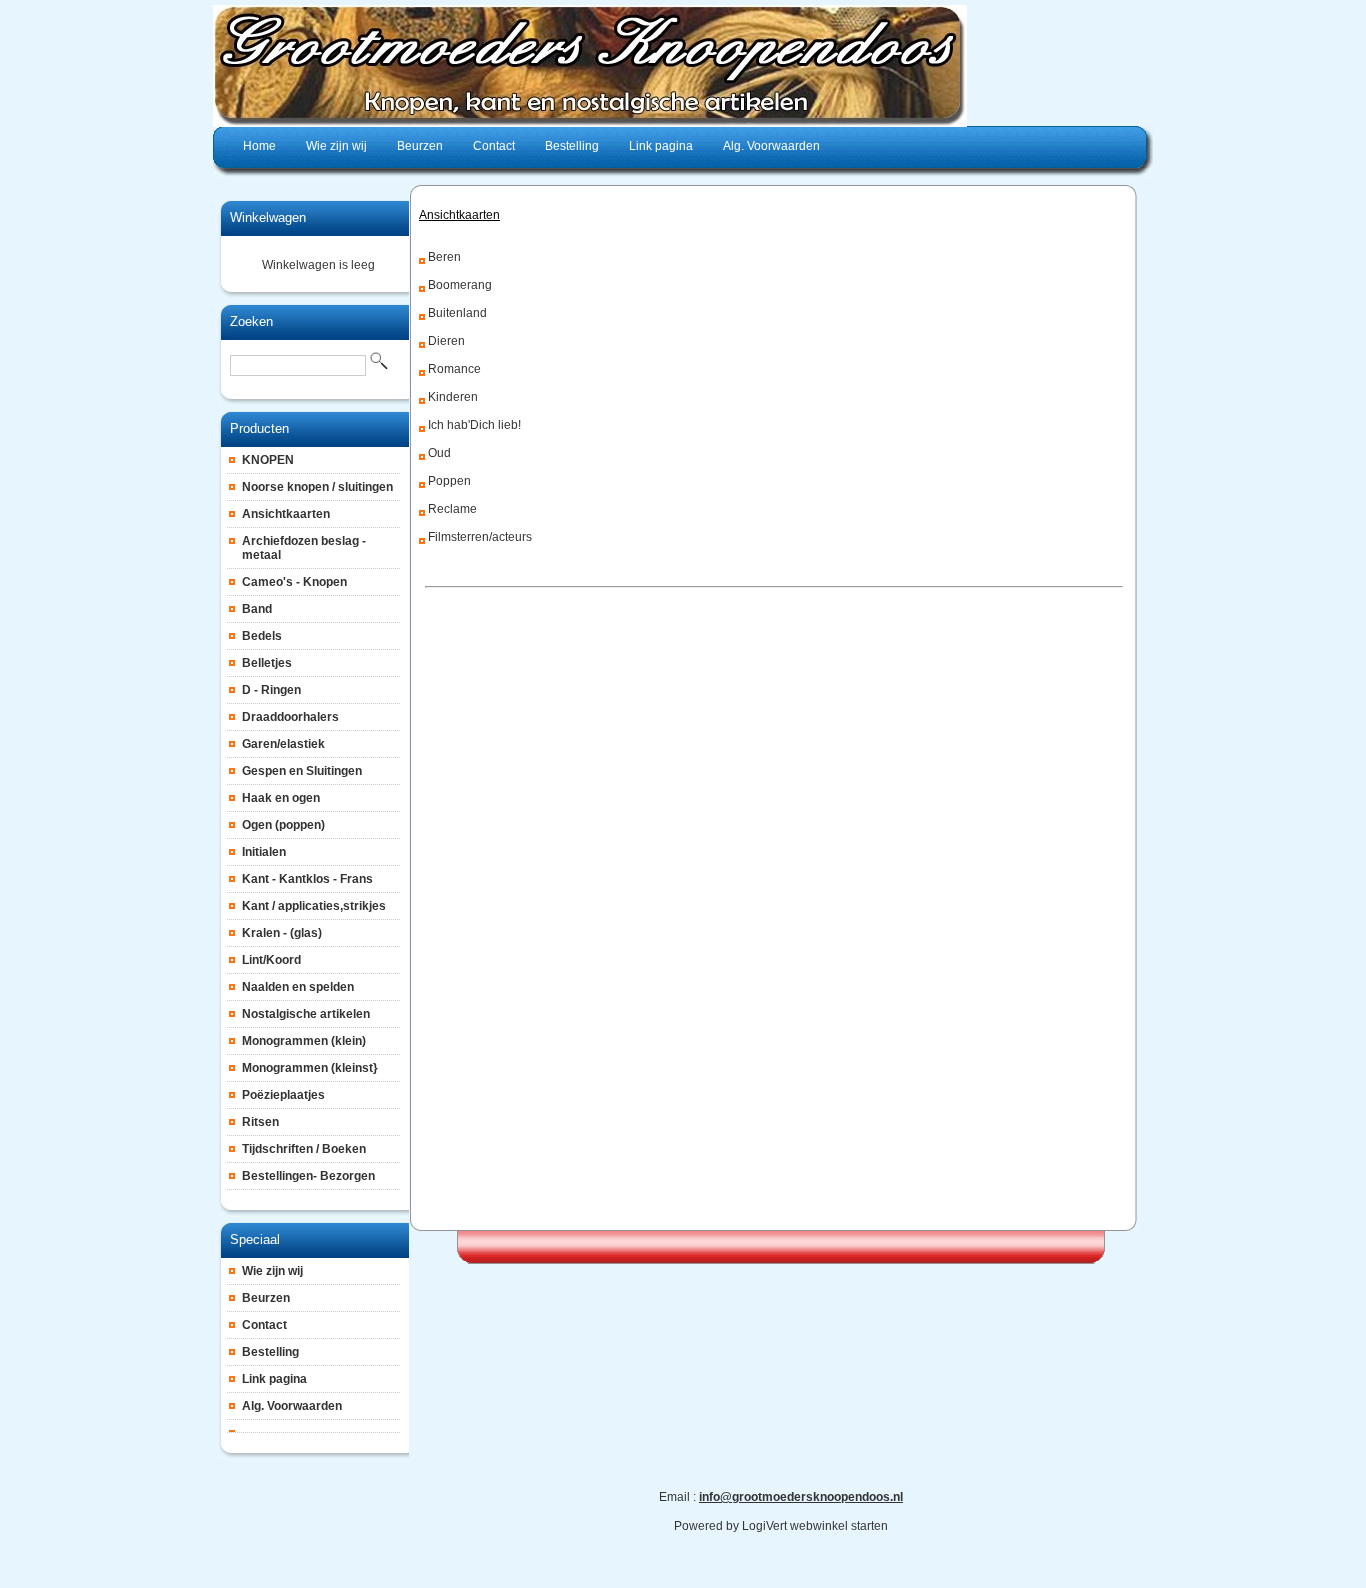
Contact (264, 1325)
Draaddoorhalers (290, 717)
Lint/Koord (271, 960)
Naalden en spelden (298, 987)
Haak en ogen (281, 798)
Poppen (449, 481)
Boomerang (460, 285)
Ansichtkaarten (286, 514)
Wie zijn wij (272, 1271)
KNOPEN (268, 460)
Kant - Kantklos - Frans (307, 879)
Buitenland (457, 313)
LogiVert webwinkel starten (815, 1526)
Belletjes (267, 663)
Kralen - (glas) (282, 933)
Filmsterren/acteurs (480, 537)
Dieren (446, 341)
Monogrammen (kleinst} (310, 1068)
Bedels (262, 636)
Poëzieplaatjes (283, 1095)
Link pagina (274, 1379)
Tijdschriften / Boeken (304, 1149)
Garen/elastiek (283, 744)
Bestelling (270, 1352)
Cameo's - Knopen (294, 582)
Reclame (452, 509)
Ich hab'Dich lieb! (474, 425)
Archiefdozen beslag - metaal (304, 548)
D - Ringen (271, 690)
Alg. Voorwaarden (292, 1406)
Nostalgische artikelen (306, 1014)
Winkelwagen (268, 217)
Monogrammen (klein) (304, 1041)
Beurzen (266, 1298)
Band (257, 609)
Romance (454, 369)
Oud (439, 453)
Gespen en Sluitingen (302, 771)
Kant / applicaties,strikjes (314, 906)
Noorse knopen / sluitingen (317, 487)
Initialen (264, 852)
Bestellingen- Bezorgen (308, 1176)
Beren (444, 257)
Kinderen (453, 397)
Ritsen (260, 1122)
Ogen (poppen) (283, 825)
